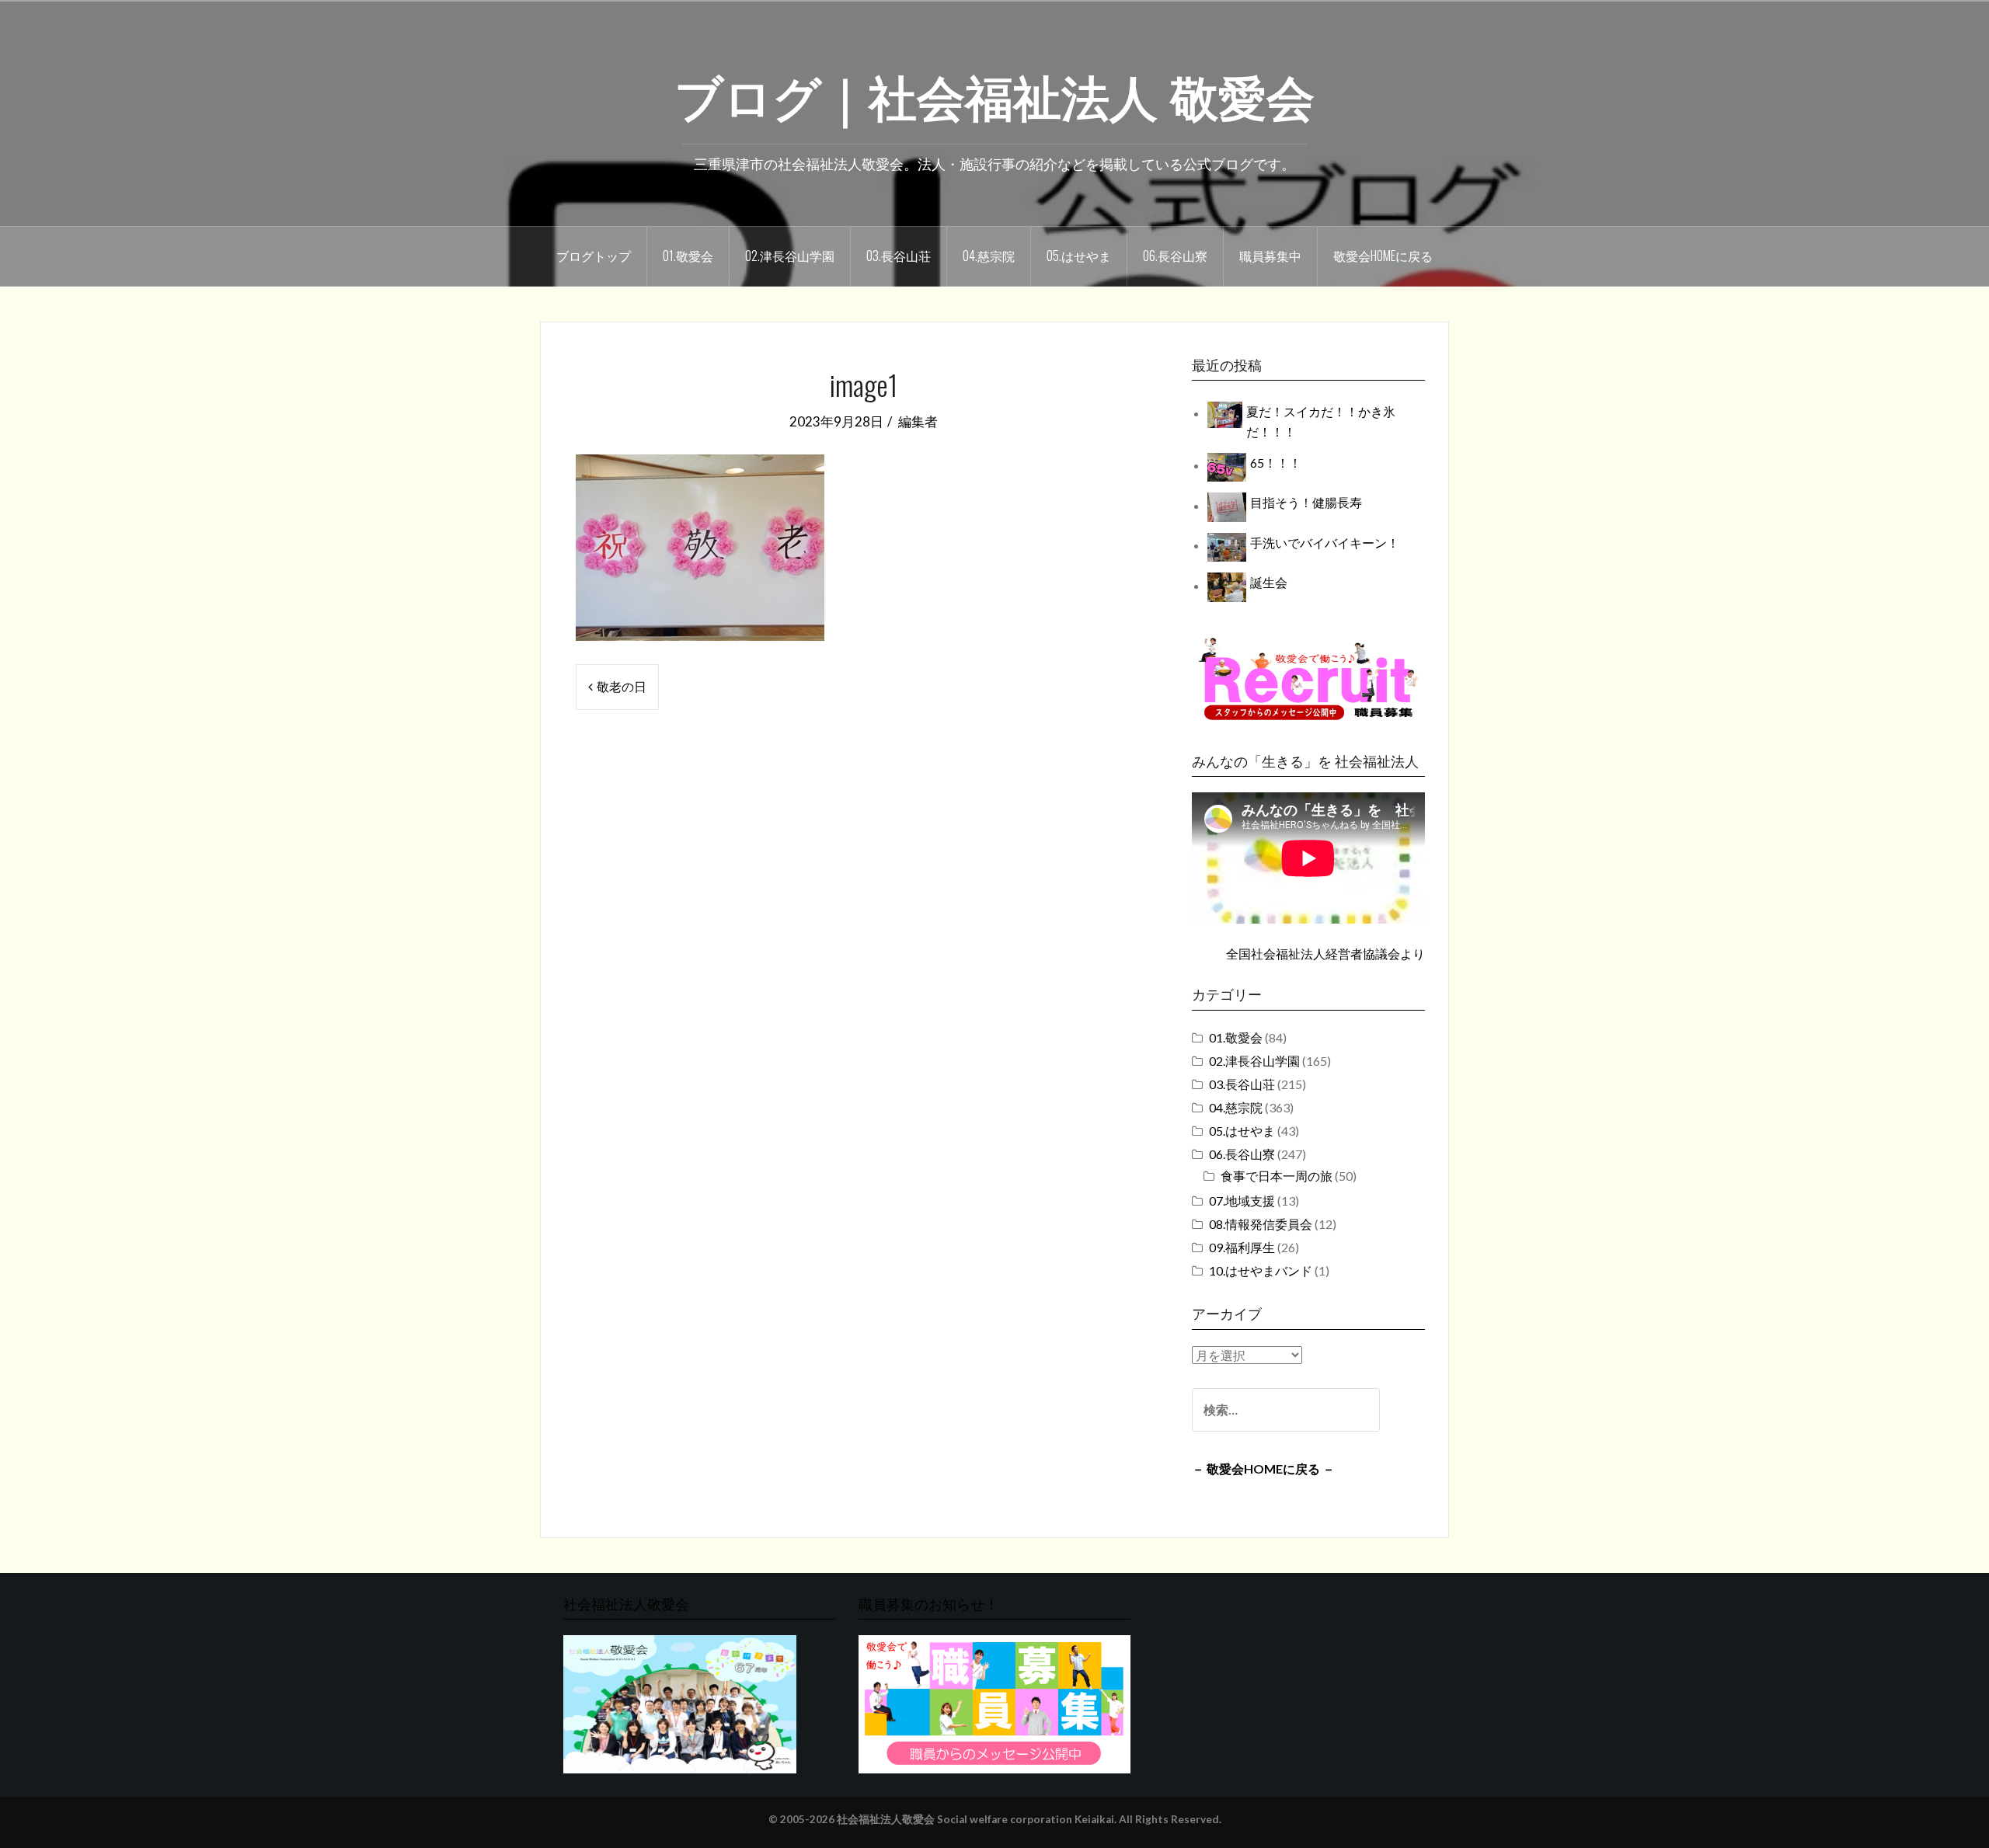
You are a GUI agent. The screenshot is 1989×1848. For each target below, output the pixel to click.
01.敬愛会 (688, 256)
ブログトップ (594, 256)
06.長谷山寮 (1175, 256)
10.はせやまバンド (1261, 1270)
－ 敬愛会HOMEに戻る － (1263, 1469)
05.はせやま (1079, 256)
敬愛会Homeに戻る (1383, 256)
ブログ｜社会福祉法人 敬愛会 (994, 94)
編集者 (918, 421)
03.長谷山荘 (899, 256)
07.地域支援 (1242, 1201)
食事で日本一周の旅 (1277, 1176)
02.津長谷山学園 (790, 256)
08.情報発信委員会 (1261, 1224)
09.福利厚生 (1242, 1247)
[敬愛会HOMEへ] (680, 1703)
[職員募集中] (1308, 679)
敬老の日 (622, 686)
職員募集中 (1270, 256)
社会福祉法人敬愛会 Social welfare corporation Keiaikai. (977, 1819)
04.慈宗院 (989, 256)
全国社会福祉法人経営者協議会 (1313, 954)
